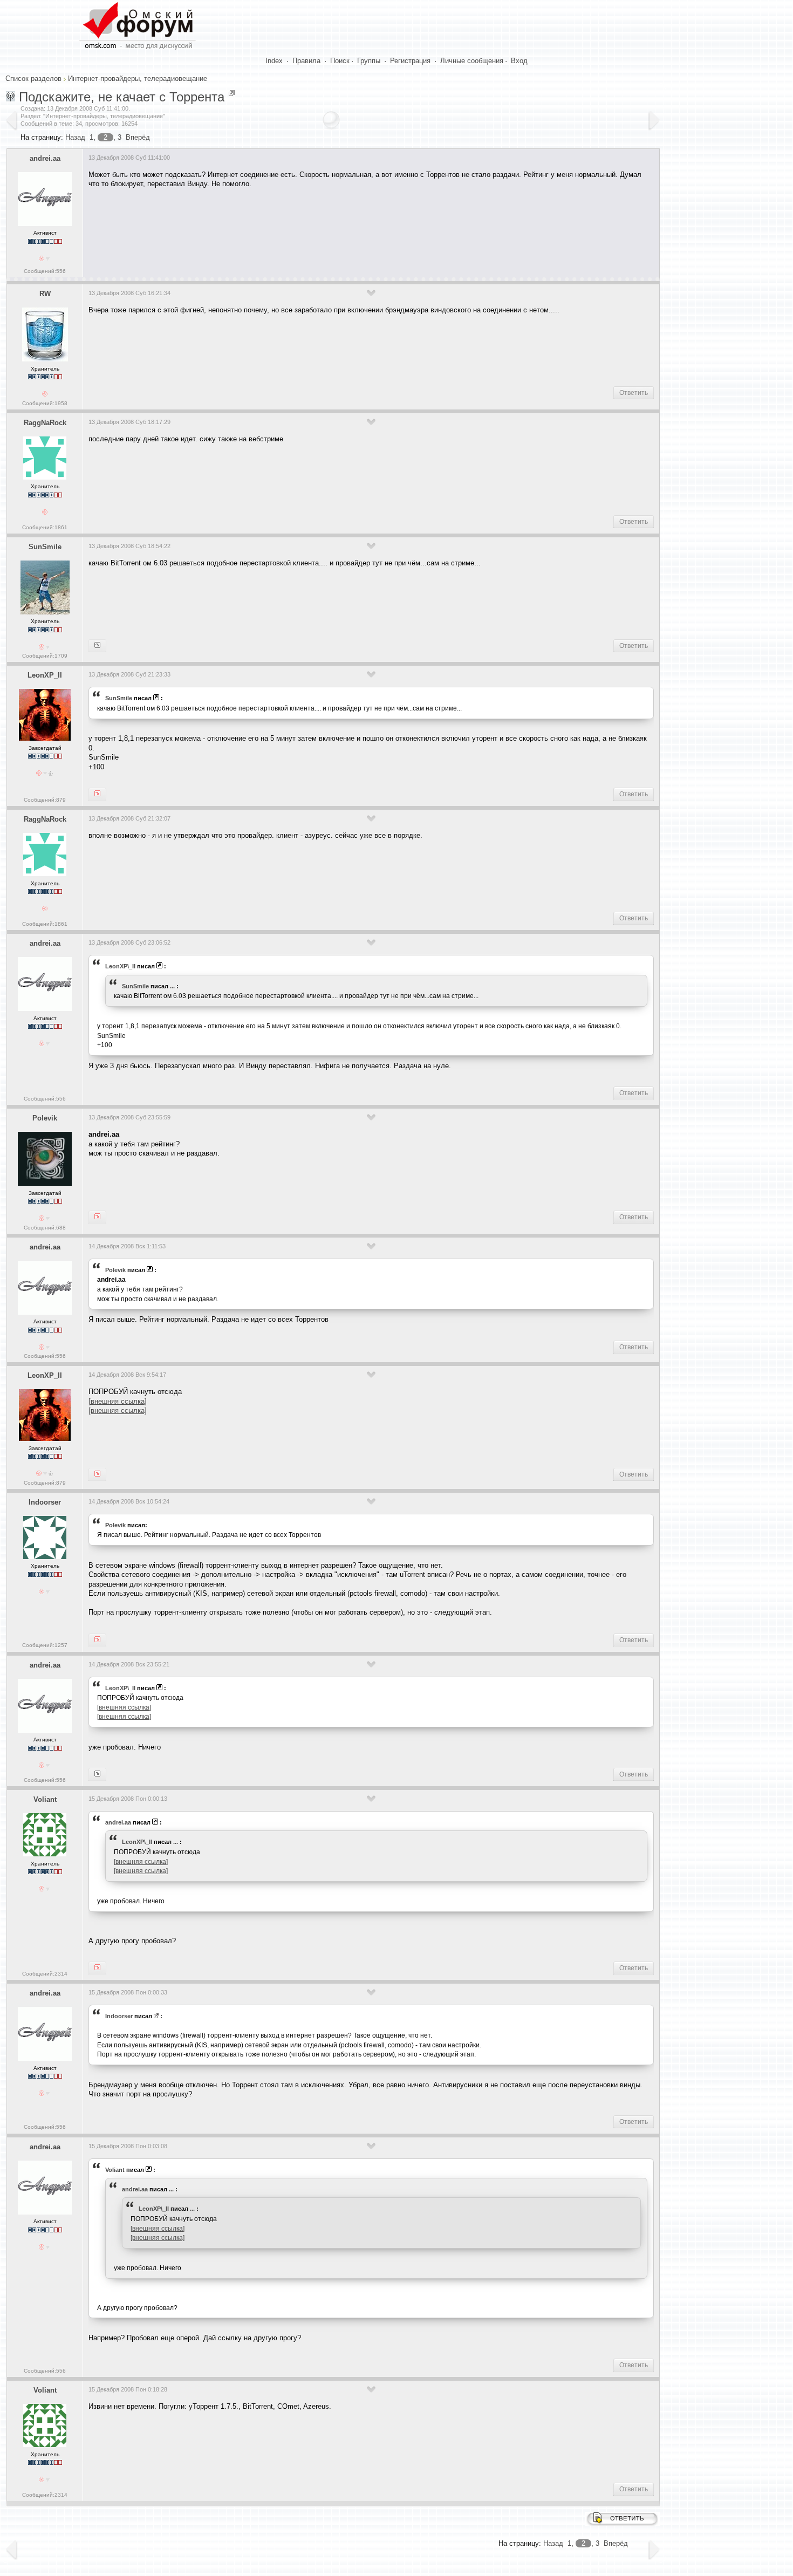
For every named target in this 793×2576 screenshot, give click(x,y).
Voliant (45, 1799)
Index (274, 61)
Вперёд (138, 137)
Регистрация (410, 61)
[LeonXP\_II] (97, 646)
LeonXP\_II (120, 966)
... (172, 986)
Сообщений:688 (45, 1228)
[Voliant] (97, 1774)
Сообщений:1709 (45, 656)
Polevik (45, 1118)
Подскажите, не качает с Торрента (122, 97)
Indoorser (45, 1502)
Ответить (634, 393)
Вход (519, 61)
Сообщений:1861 (45, 527)
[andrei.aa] (97, 794)
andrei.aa (45, 158)
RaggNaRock (45, 423)
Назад (75, 137)
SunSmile (45, 547)
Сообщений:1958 (45, 403)
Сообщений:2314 (45, 1974)
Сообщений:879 (45, 800)
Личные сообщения (472, 61)
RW (45, 294)
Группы (369, 61)
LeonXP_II (45, 675)
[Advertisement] (285, 229)
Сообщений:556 (45, 271)
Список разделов (33, 78)
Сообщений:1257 (45, 1645)
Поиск (340, 61)
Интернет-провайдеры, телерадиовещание (138, 78)
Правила (306, 61)
